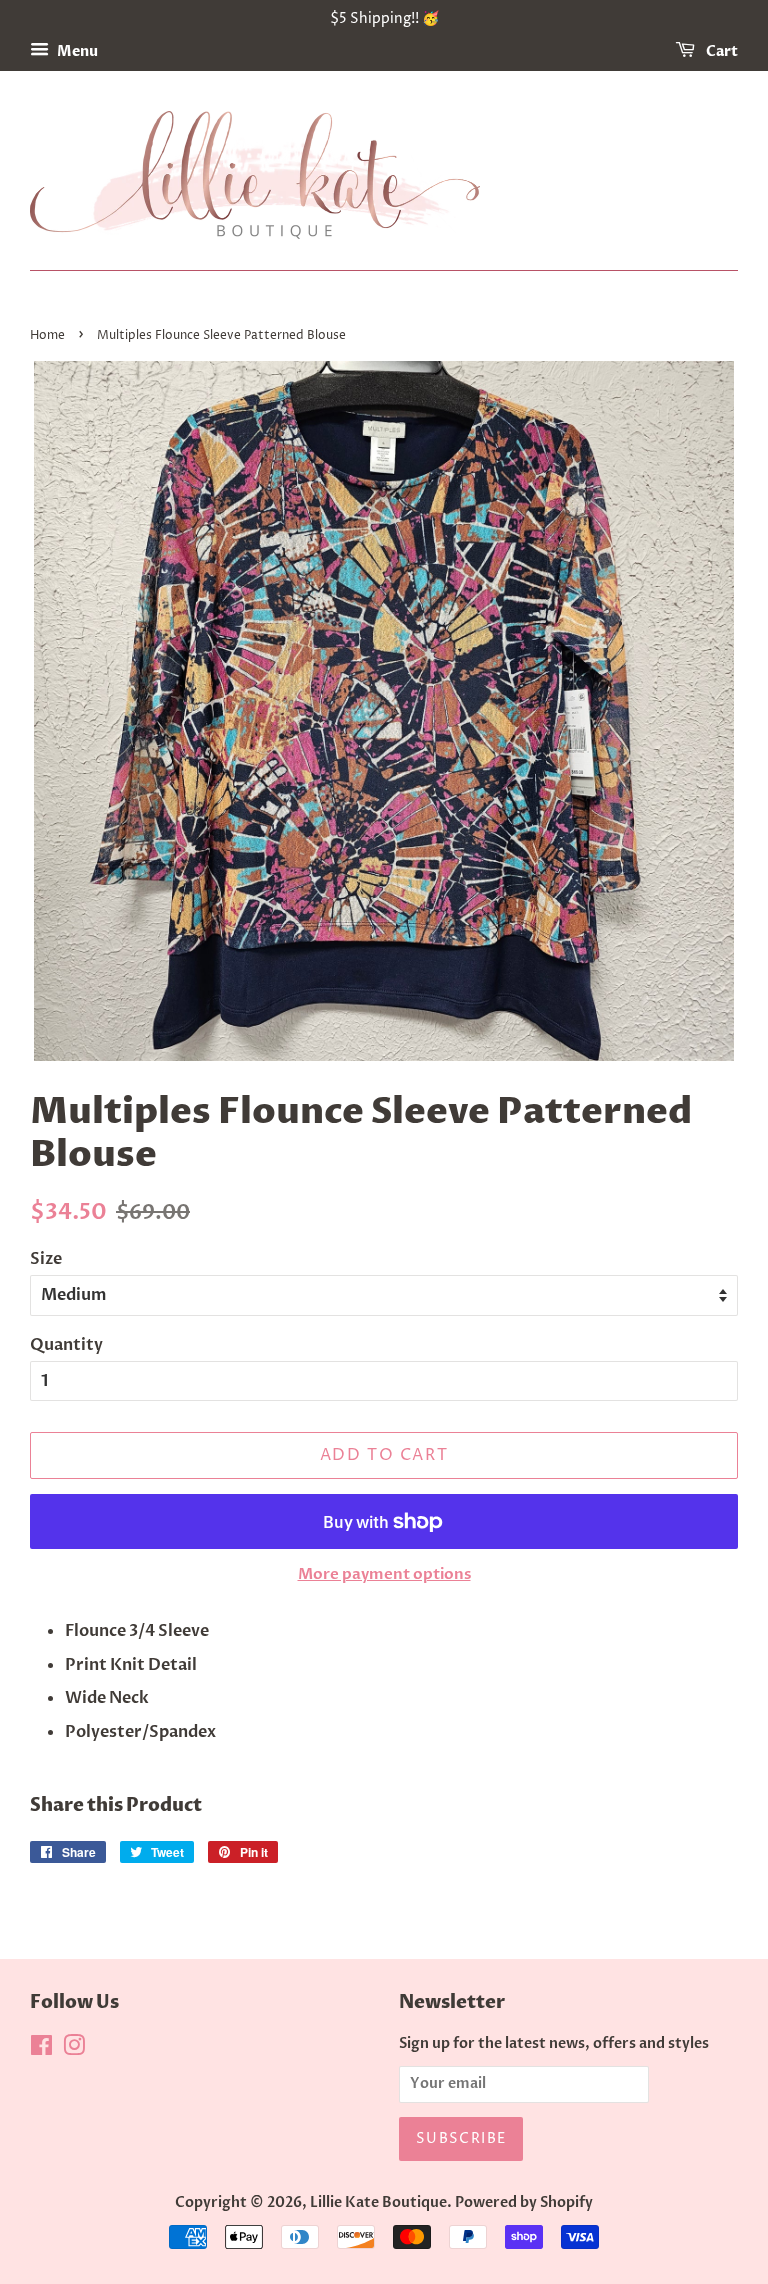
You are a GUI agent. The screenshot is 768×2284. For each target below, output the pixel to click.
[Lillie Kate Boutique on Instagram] (74, 2050)
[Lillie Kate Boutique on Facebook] (41, 2050)
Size (46, 1259)
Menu (76, 51)
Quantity (66, 1345)
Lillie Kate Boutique (378, 2203)
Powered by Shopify (524, 2203)
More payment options (384, 1574)
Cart (720, 51)
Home (47, 335)
